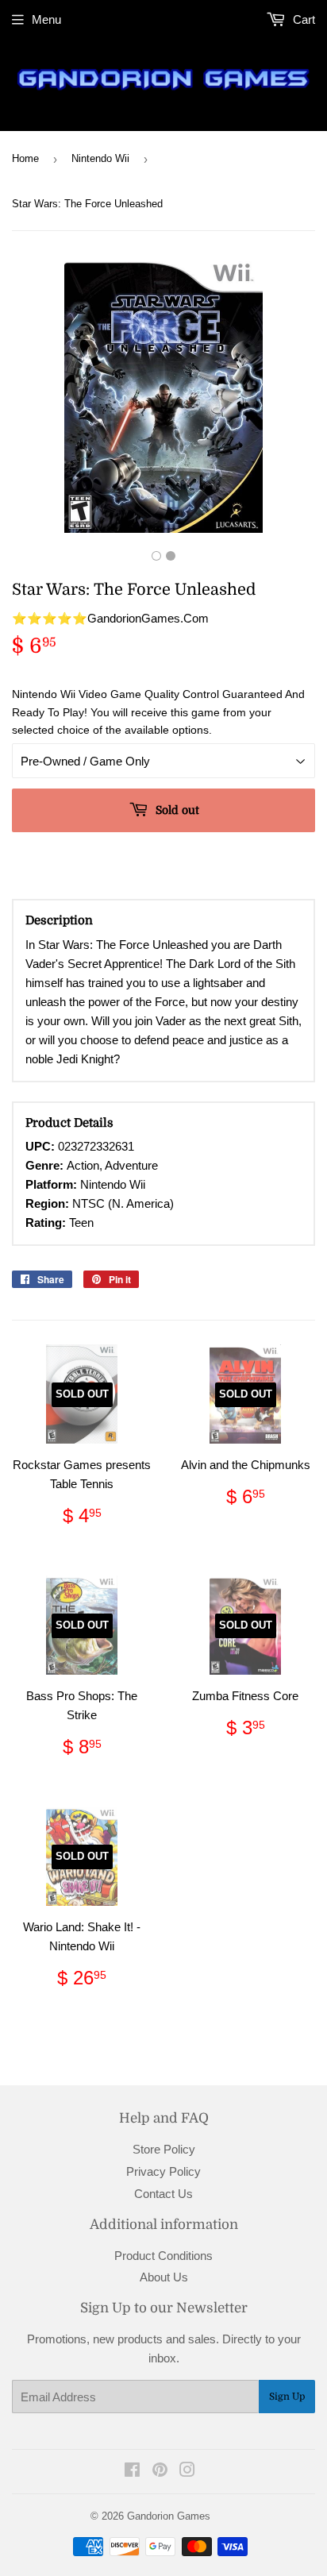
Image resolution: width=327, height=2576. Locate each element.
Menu (46, 19)
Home (25, 158)
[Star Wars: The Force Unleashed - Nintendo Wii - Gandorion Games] (156, 556)
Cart (302, 19)
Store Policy (164, 2149)
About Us (164, 2277)
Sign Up (287, 2397)
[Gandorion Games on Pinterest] (160, 2472)
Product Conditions (163, 2256)
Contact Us (163, 2194)
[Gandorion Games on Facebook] (132, 2472)
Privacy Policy (163, 2171)
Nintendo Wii (100, 158)
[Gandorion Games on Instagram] (187, 2472)
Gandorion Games (169, 2516)
